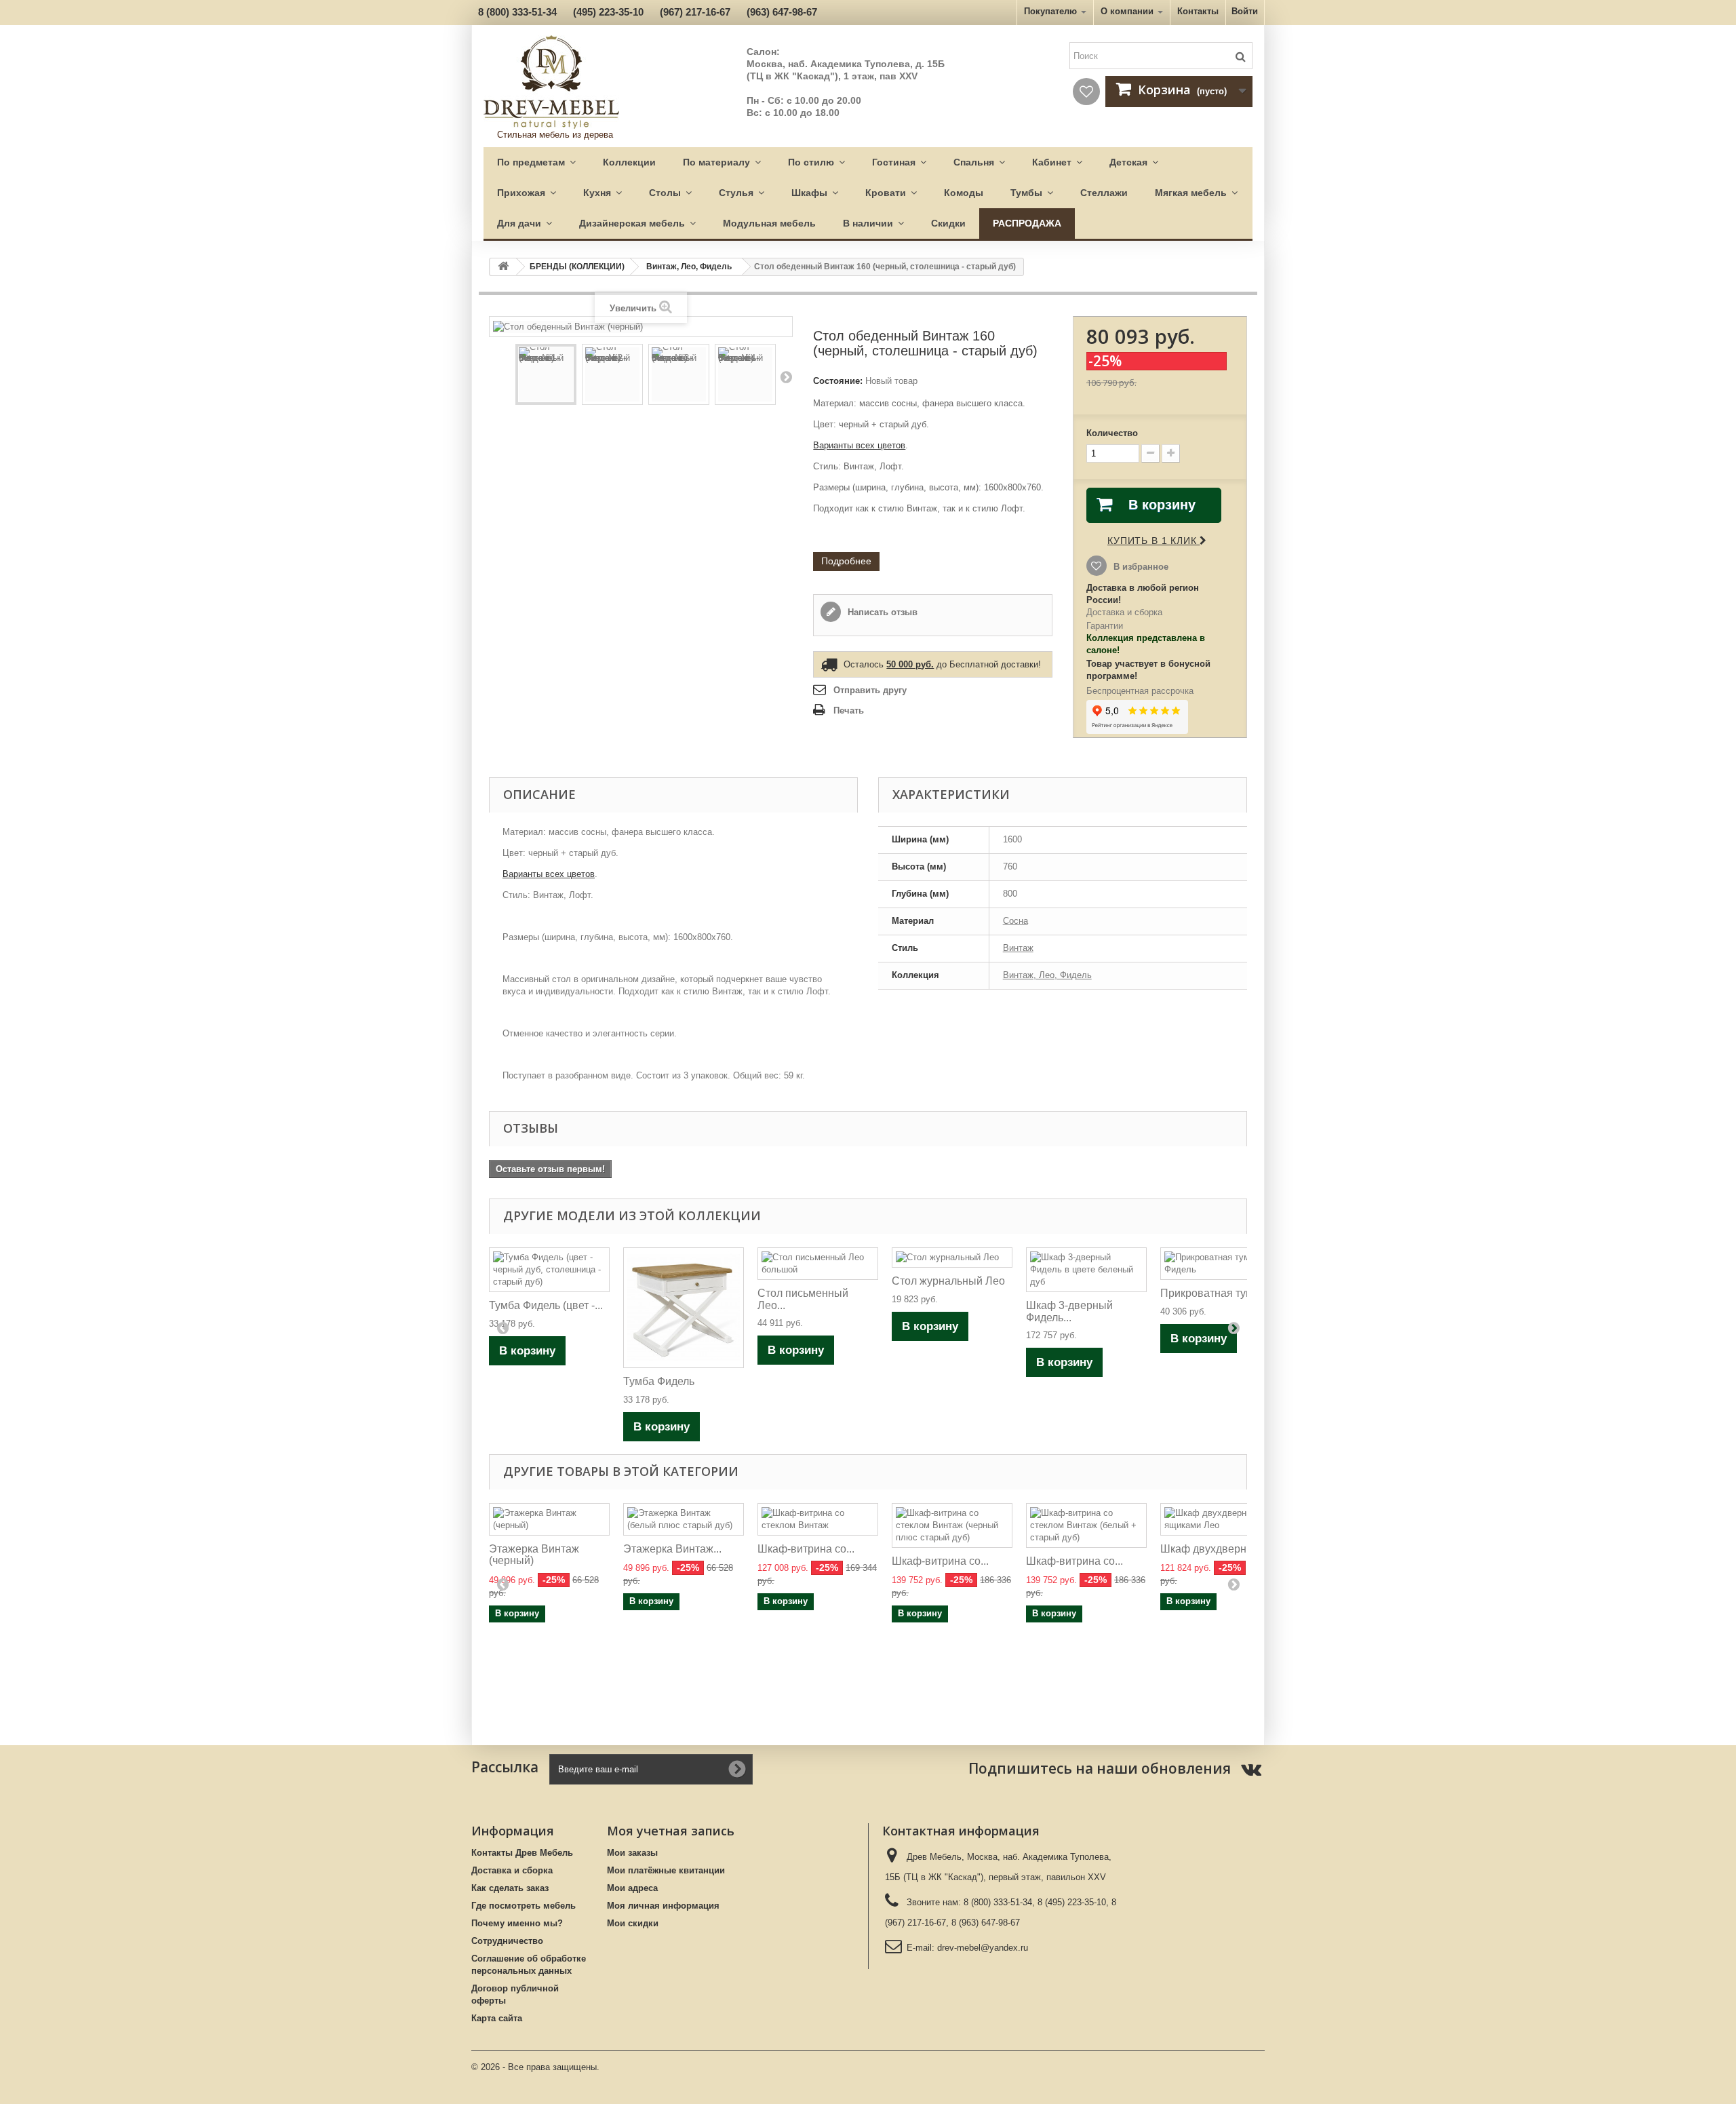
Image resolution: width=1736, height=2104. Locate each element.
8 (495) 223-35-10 (1072, 1902)
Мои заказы (632, 1853)
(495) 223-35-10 (608, 12)
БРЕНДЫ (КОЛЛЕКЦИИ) (577, 267)
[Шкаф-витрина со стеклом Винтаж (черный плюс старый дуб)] (952, 1525)
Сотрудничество (507, 1941)
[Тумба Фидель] (684, 1308)
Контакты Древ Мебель (522, 1853)
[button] (536, 162)
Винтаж (1018, 948)
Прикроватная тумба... (1217, 1293)
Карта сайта (497, 2018)
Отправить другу (870, 690)
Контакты (1198, 11)
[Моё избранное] (1086, 92)
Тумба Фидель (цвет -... (546, 1305)
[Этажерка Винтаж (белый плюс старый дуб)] (684, 1519)
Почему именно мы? (517, 1923)
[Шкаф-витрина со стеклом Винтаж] (818, 1519)
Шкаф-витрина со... (806, 1549)
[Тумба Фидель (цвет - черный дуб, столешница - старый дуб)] (549, 1270)
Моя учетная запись (671, 1831)
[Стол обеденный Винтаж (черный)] (546, 374)
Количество (1112, 433)
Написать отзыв (881, 612)
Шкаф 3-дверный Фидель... (1069, 1311)
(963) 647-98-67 (782, 12)
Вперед (786, 376)
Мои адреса (632, 1888)
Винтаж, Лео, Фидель (689, 267)
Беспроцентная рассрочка (1140, 691)
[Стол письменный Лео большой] (818, 1264)
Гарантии (1105, 626)
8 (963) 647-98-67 (986, 1923)
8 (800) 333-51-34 (517, 12)
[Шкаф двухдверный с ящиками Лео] (1221, 1519)
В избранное (1140, 567)
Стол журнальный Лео (948, 1281)
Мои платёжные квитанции (666, 1870)
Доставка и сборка (1124, 612)
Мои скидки (633, 1923)
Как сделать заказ (510, 1888)
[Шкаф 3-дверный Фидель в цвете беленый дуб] (1086, 1270)
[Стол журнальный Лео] (952, 1258)
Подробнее (846, 561)
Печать (849, 710)
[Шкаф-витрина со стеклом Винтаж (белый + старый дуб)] (1086, 1525)
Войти (1245, 11)
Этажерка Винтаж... (672, 1549)
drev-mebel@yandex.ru (983, 1948)
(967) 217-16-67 (695, 12)
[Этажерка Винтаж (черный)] (549, 1519)
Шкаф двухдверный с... (1219, 1549)
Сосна (1015, 921)
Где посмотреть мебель (524, 1906)
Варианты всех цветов (859, 445)
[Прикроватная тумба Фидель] (1221, 1264)
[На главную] (503, 267)
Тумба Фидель (659, 1381)
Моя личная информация (663, 1906)
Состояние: (838, 381)
